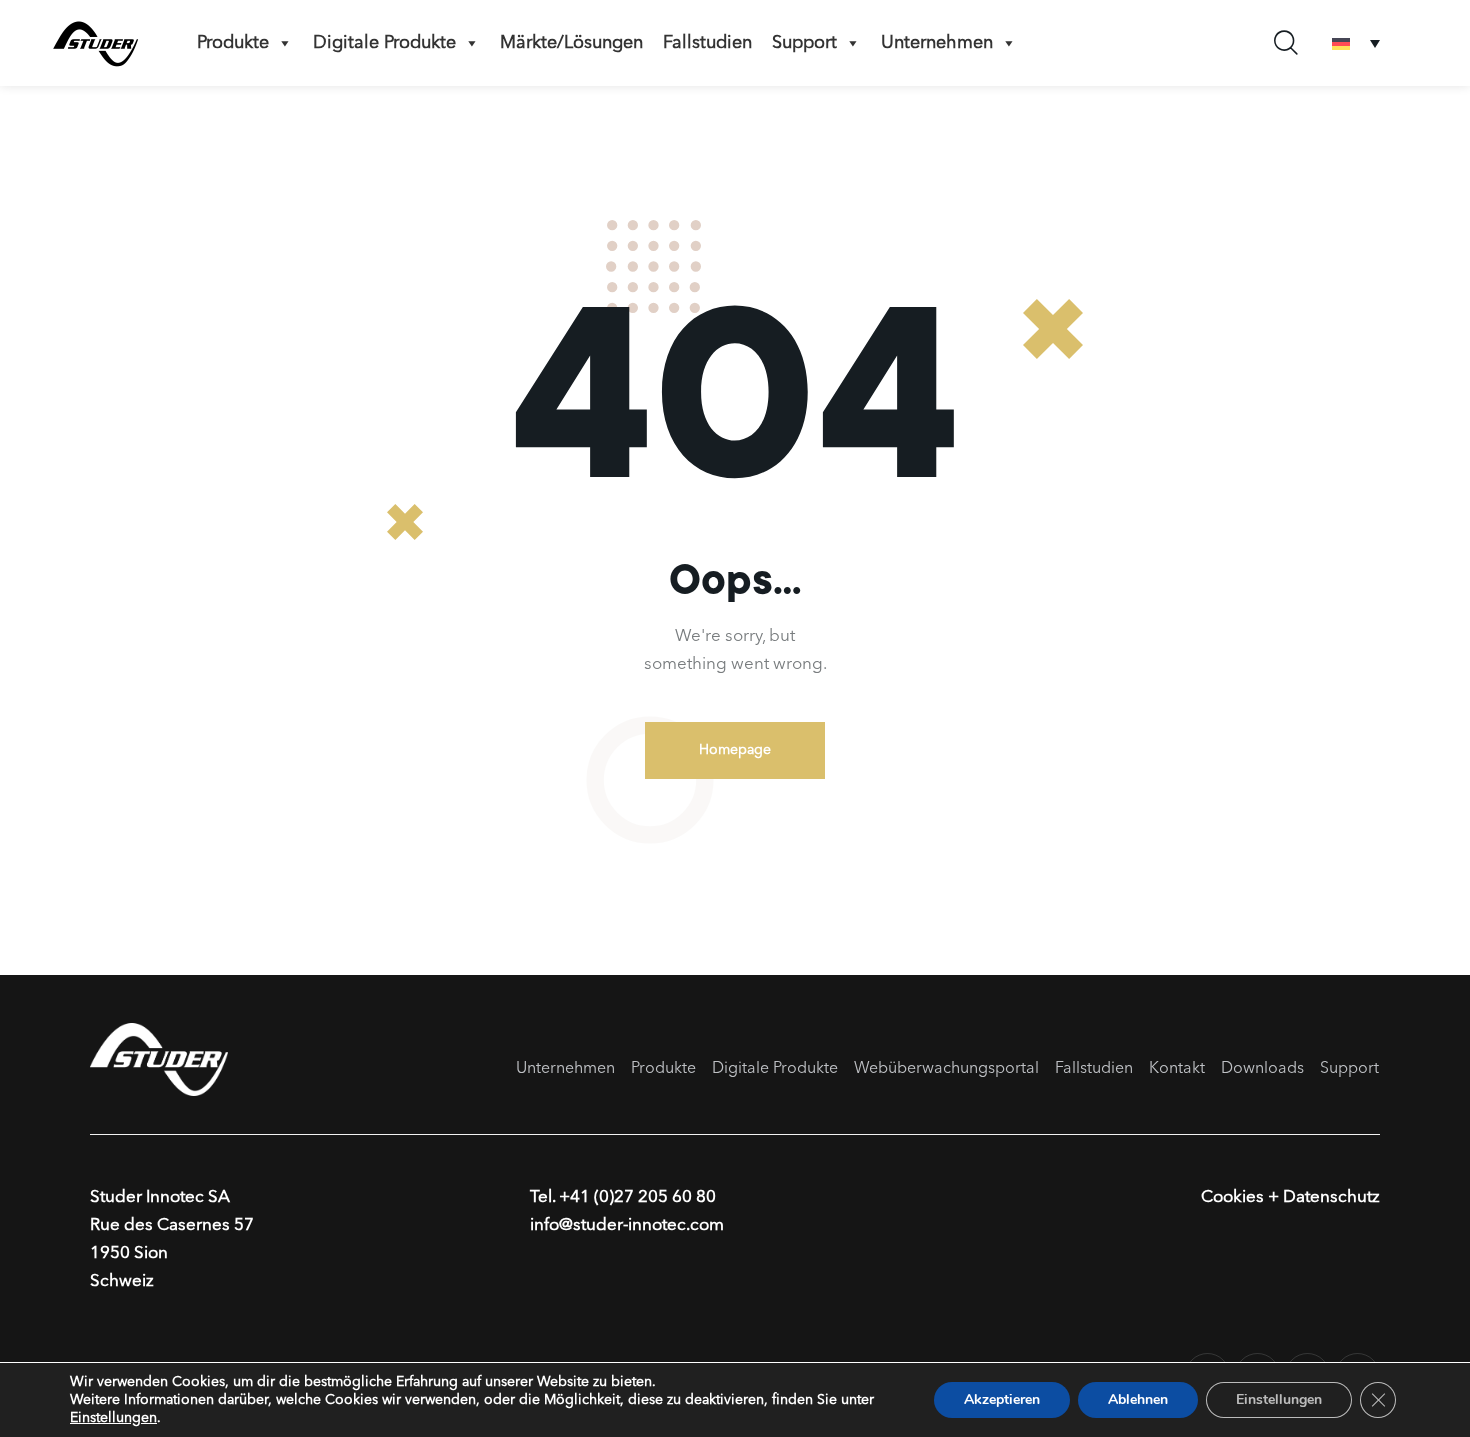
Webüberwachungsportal (946, 1069)
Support (804, 43)
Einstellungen (113, 1418)
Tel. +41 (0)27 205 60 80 (623, 1197)
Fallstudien (707, 43)
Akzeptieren (1002, 1399)
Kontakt (1177, 1069)
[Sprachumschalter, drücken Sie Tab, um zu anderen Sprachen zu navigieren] (1356, 43)
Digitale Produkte (384, 43)
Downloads (1262, 1069)
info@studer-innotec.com (627, 1225)
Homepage (735, 750)
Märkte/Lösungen (571, 43)
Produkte (233, 43)
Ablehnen (1138, 1399)
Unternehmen (937, 43)
